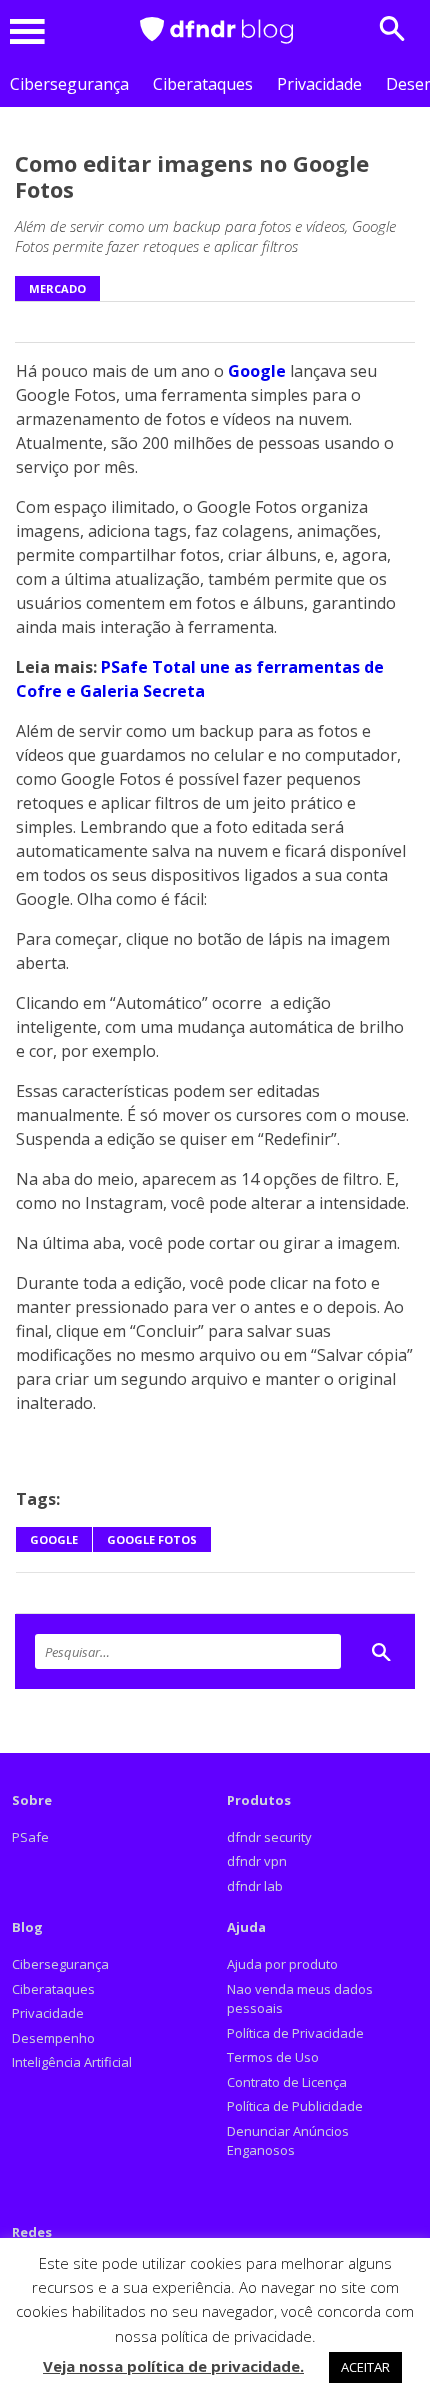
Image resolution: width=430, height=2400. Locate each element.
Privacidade (319, 84)
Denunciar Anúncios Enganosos (288, 2141)
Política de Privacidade (295, 2033)
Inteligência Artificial (72, 2062)
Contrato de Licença (287, 2082)
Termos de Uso (273, 2057)
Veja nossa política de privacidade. (173, 2366)
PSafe (30, 1837)
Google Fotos (152, 1539)
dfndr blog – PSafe (216, 30)
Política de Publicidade (295, 2106)
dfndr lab (255, 1886)
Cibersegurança (69, 84)
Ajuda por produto (282, 1964)
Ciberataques (203, 84)
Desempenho (53, 2038)
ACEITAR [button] (365, 2367)
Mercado (57, 288)
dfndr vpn (257, 1861)
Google (255, 371)
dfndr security (269, 1837)
